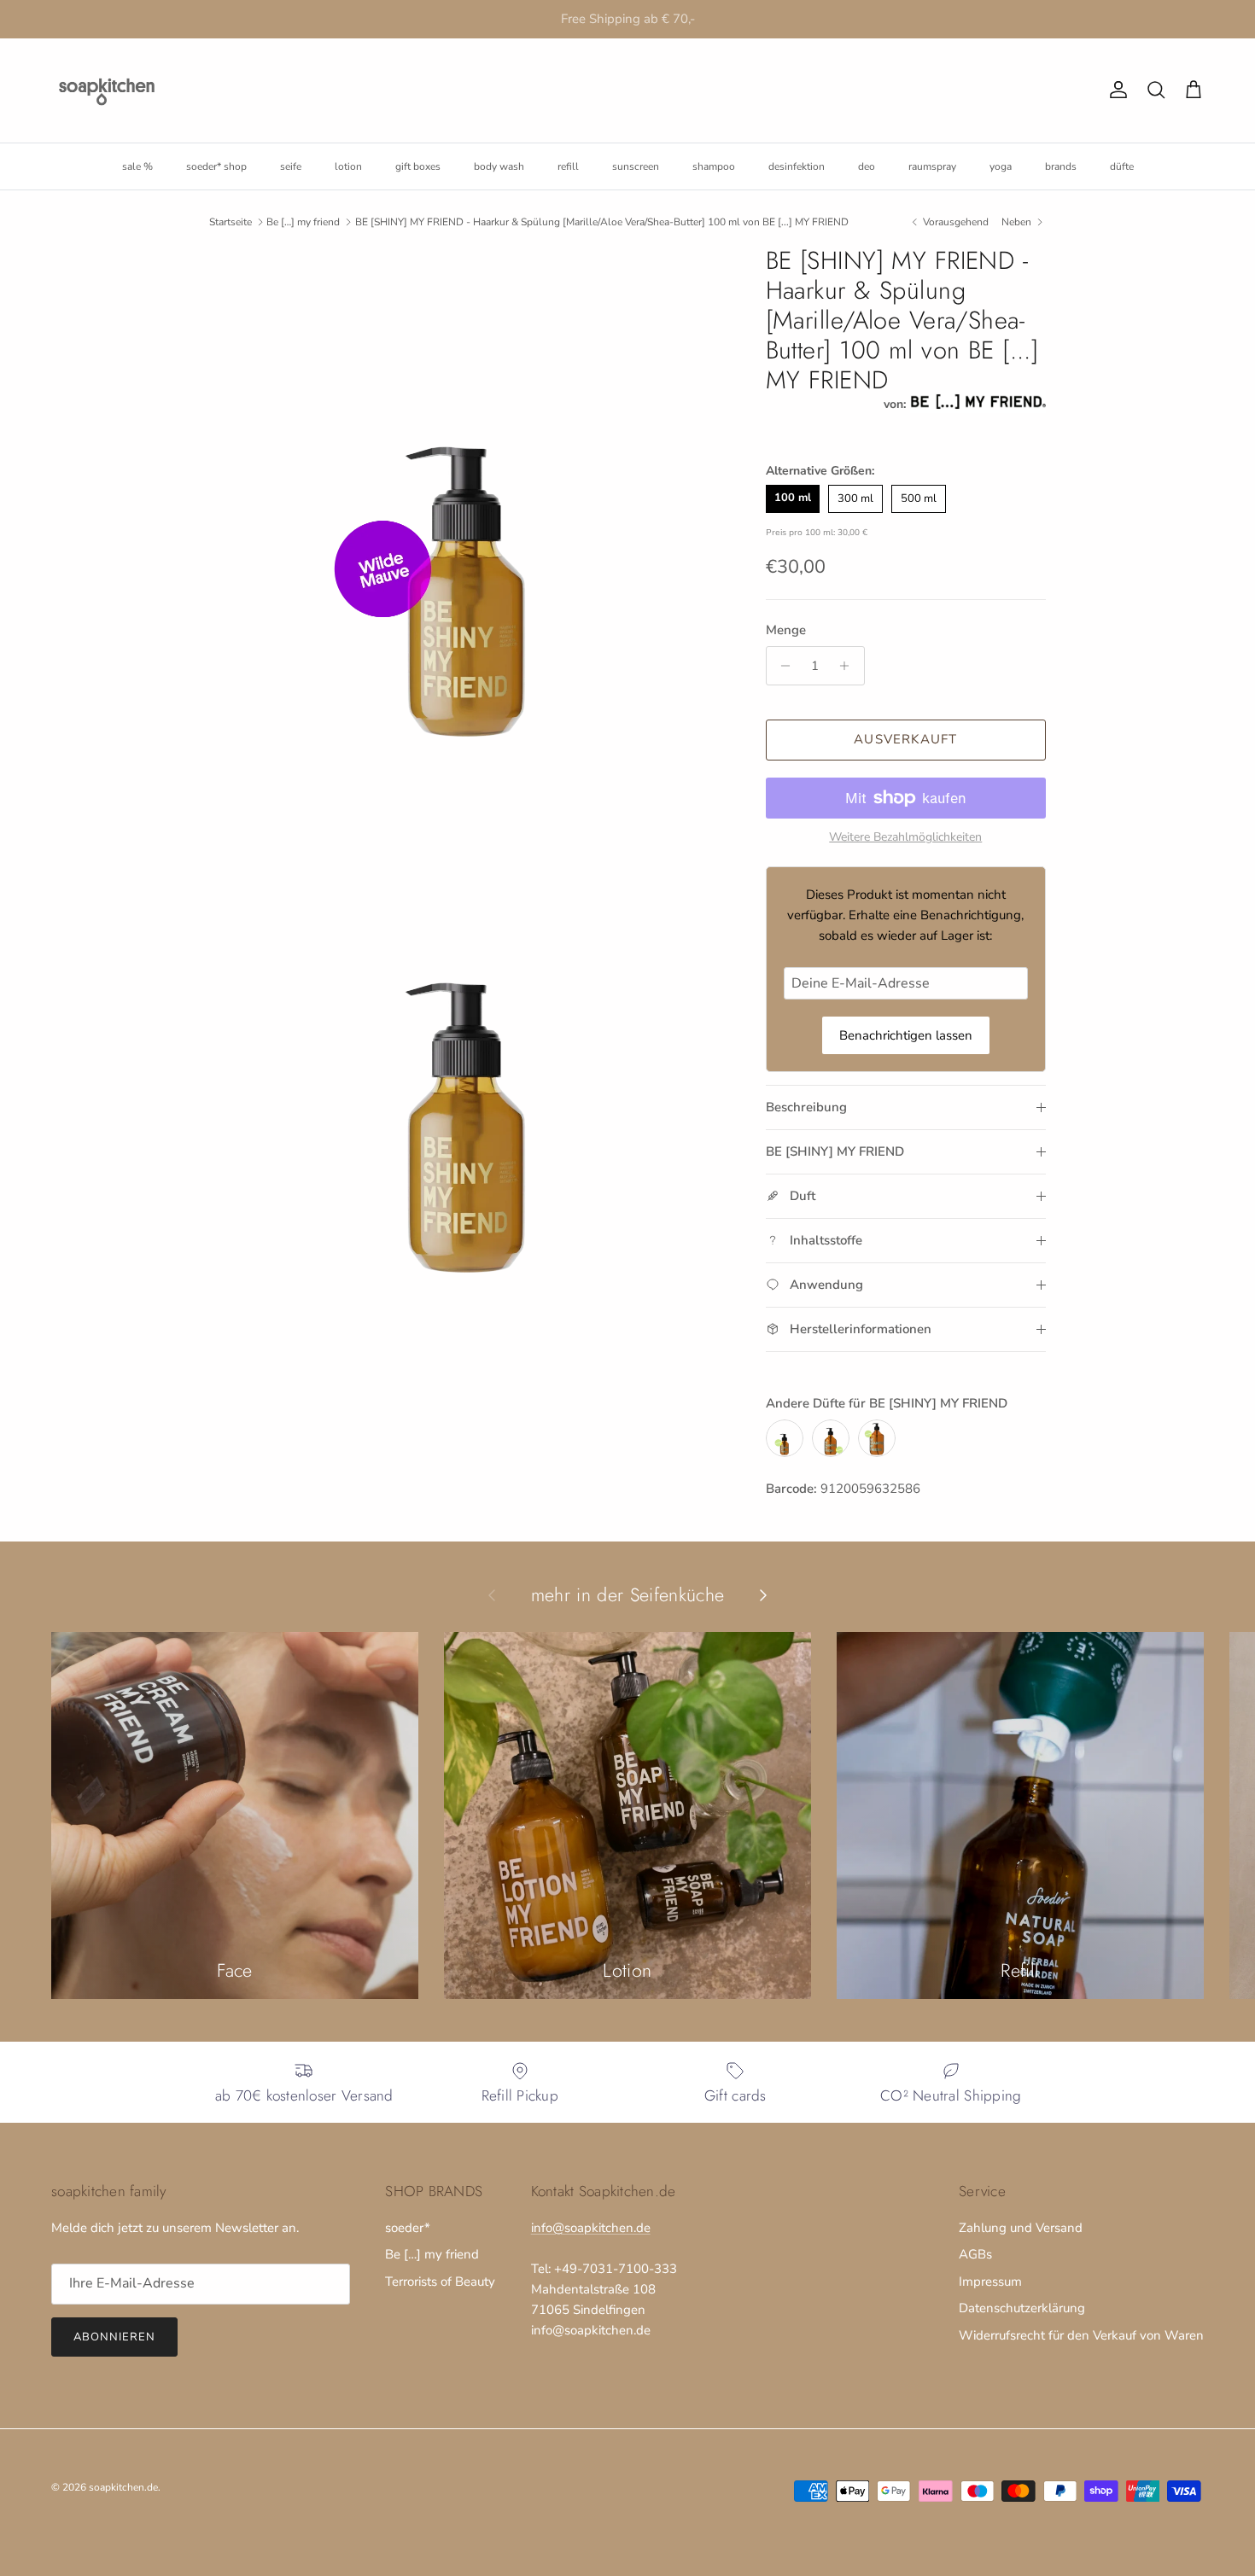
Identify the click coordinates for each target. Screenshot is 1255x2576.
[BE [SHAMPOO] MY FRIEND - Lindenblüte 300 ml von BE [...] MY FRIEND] (831, 1438)
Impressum (990, 2282)
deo (867, 166)
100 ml (793, 498)
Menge (786, 630)
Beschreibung (806, 1107)
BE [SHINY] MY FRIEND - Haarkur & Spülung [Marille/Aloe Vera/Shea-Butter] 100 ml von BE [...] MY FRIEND (602, 222)
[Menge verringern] (782, 666)
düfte (1122, 166)
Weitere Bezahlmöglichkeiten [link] (905, 838)
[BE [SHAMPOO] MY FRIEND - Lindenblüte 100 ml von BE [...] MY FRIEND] (785, 1438)
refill (568, 166)
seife (291, 166)
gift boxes (418, 166)
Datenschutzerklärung (1022, 2308)
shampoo (714, 166)
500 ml (919, 498)
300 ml (855, 498)
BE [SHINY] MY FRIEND (835, 1151)
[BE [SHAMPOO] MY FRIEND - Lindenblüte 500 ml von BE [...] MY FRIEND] (877, 1438)
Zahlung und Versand (1021, 2228)
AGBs (975, 2254)
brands (1061, 166)
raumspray (932, 166)
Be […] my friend (303, 222)
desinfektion (797, 166)
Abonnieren (114, 2337)
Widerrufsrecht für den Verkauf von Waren (1081, 2335)
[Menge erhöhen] (849, 666)
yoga (1001, 166)
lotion (348, 166)
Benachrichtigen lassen (906, 1035)
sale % (137, 166)
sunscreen (636, 166)
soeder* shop (216, 166)
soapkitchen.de (123, 2487)
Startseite (231, 222)
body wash (499, 166)
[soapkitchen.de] (107, 90)
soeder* (408, 2228)
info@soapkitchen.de (591, 2228)
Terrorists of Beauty (440, 2282)
